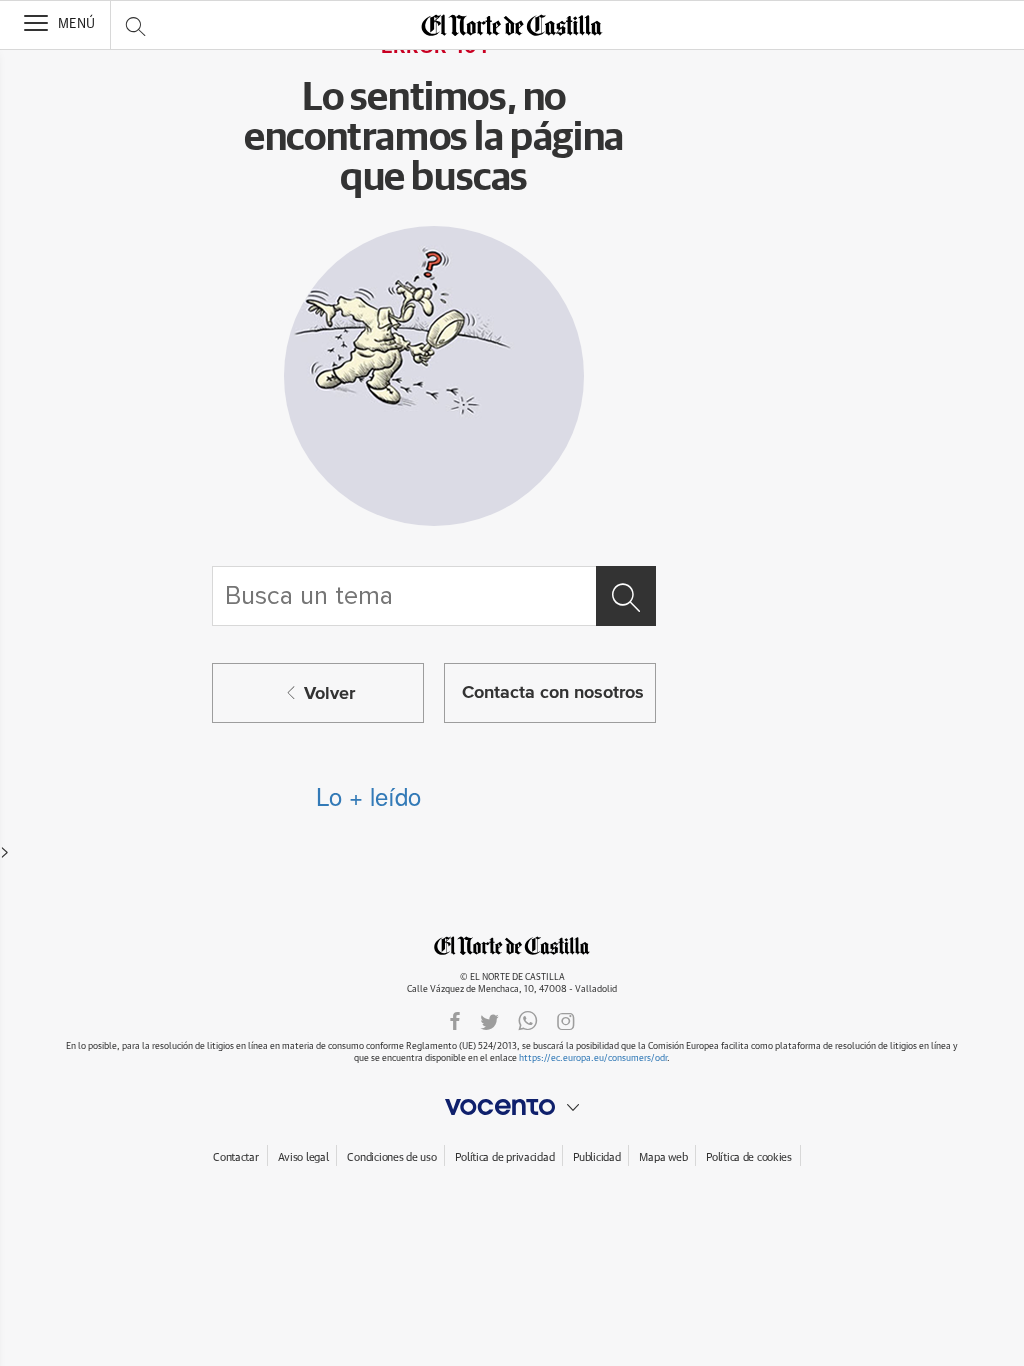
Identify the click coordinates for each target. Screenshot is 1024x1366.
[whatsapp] (528, 1020)
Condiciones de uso (391, 1157)
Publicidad (596, 1157)
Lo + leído (368, 795)
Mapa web (663, 1157)
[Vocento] (512, 1107)
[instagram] (566, 1020)
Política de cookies (749, 1157)
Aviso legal (303, 1157)
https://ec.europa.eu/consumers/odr (593, 1058)
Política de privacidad (504, 1157)
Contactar (235, 1157)
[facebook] (455, 1020)
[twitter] (489, 1020)
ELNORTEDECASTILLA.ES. (512, 945)
